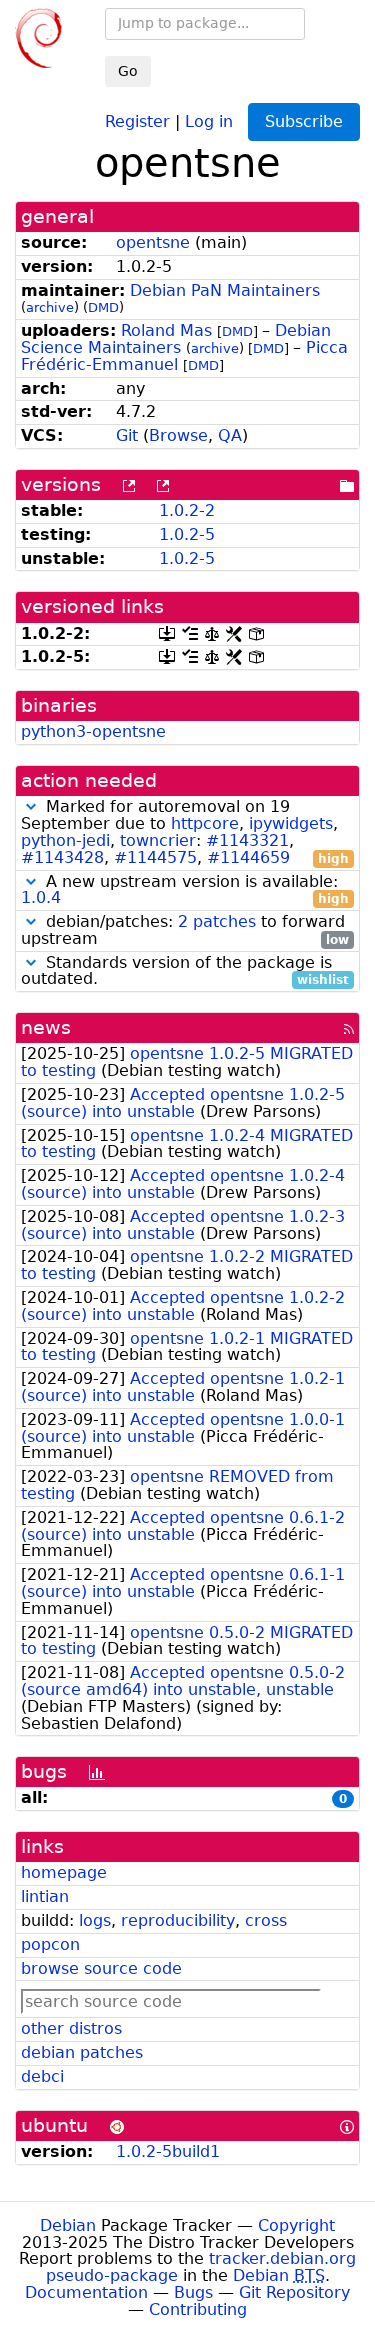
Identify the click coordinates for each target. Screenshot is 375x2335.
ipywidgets (291, 823)
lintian (45, 1896)
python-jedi (65, 840)
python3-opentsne (93, 731)
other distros (71, 2028)
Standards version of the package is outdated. (185, 972)
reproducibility (178, 1920)
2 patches (217, 921)
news (46, 1027)
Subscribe (304, 121)
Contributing (198, 2309)
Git (127, 435)
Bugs (193, 2292)
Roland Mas (166, 330)
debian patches (82, 2052)
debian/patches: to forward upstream (185, 931)
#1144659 (248, 857)
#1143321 (247, 840)
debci (42, 2076)
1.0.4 (41, 897)
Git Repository (294, 2292)
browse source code (101, 1968)
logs (95, 1920)
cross (266, 1920)
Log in (209, 120)
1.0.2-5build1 (168, 2151)
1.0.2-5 (187, 534)
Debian (68, 2225)
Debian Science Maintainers (176, 339)
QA (230, 435)
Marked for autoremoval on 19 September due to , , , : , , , (185, 832)
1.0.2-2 (187, 510)
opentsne (153, 242)
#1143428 (62, 857)
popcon (50, 1944)
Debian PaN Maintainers (225, 290)
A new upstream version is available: (185, 891)
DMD (103, 307)
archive (50, 307)
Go (128, 71)
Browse (178, 435)
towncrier (158, 840)
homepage (64, 1872)
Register (137, 120)
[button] (31, 806)
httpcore (205, 823)
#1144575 (155, 857)
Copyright (296, 2225)
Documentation (86, 2292)
